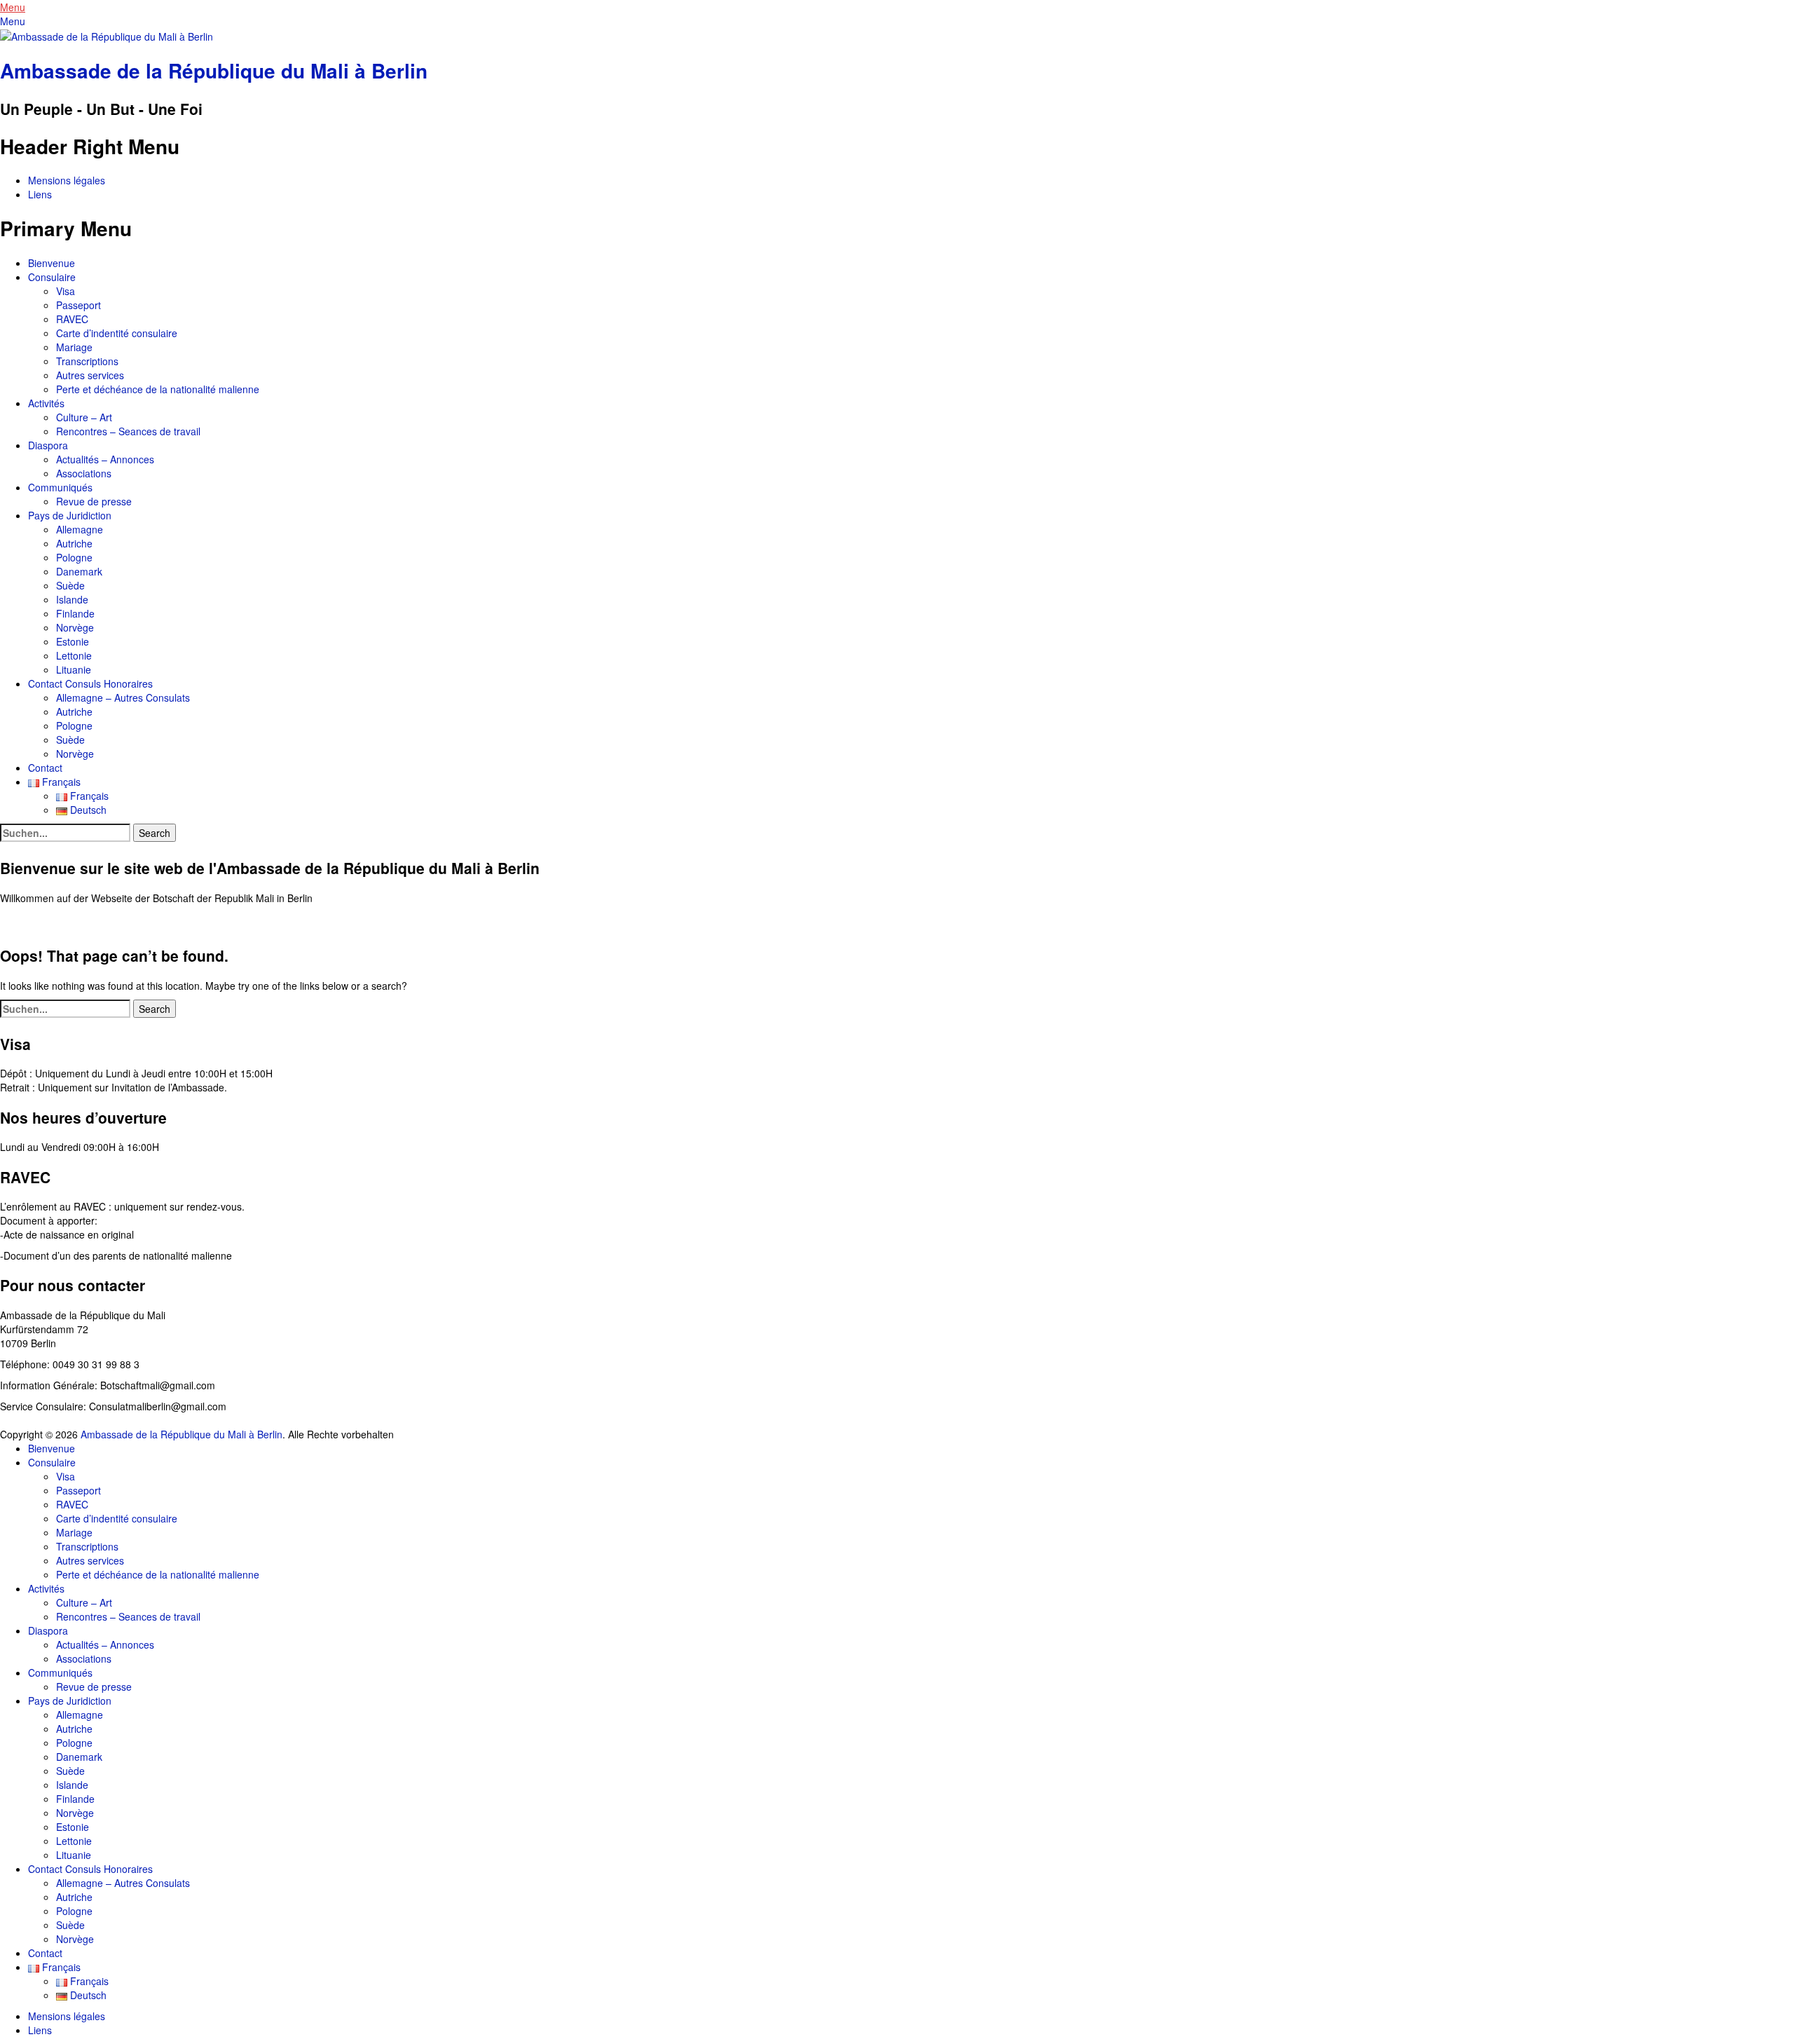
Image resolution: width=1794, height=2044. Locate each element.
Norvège (75, 627)
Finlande (75, 613)
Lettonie (74, 655)
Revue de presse (94, 501)
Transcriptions (87, 361)
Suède (70, 585)
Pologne (74, 557)
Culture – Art (84, 417)
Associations (84, 473)
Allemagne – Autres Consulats (123, 697)
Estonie (73, 641)
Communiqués (60, 487)
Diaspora (48, 445)
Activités (46, 403)
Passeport (78, 305)
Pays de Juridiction (70, 515)
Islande (72, 599)
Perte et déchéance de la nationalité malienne (158, 389)
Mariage (74, 347)
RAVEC (72, 319)
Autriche (74, 543)
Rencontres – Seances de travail (128, 431)
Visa (66, 291)
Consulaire (52, 277)
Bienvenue (52, 263)
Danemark (79, 571)
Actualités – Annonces (105, 459)
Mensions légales (67, 180)
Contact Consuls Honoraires (90, 683)
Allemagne (80, 529)
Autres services (90, 375)
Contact (45, 768)
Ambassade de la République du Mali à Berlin (214, 70)
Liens (40, 194)
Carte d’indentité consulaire (117, 333)
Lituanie (74, 669)
